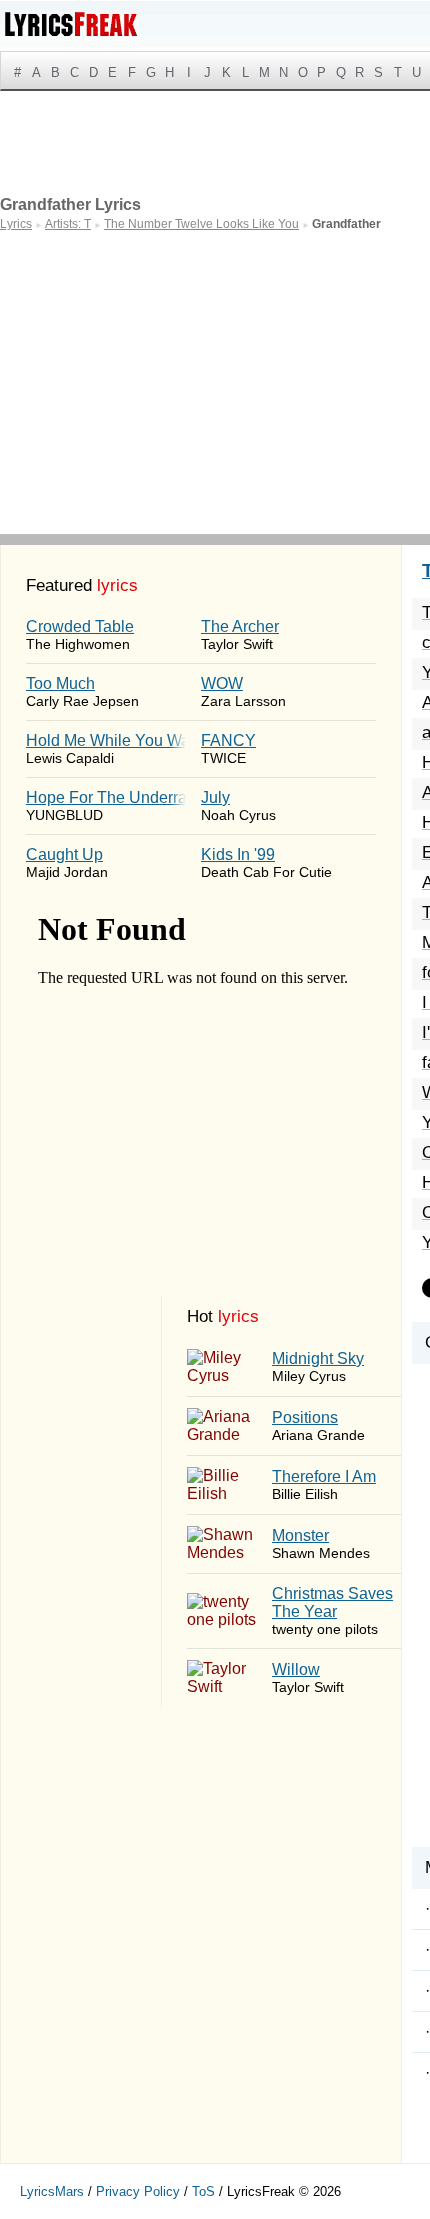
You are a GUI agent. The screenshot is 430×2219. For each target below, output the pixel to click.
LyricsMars (52, 2191)
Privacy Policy (138, 2191)
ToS (203, 2191)
